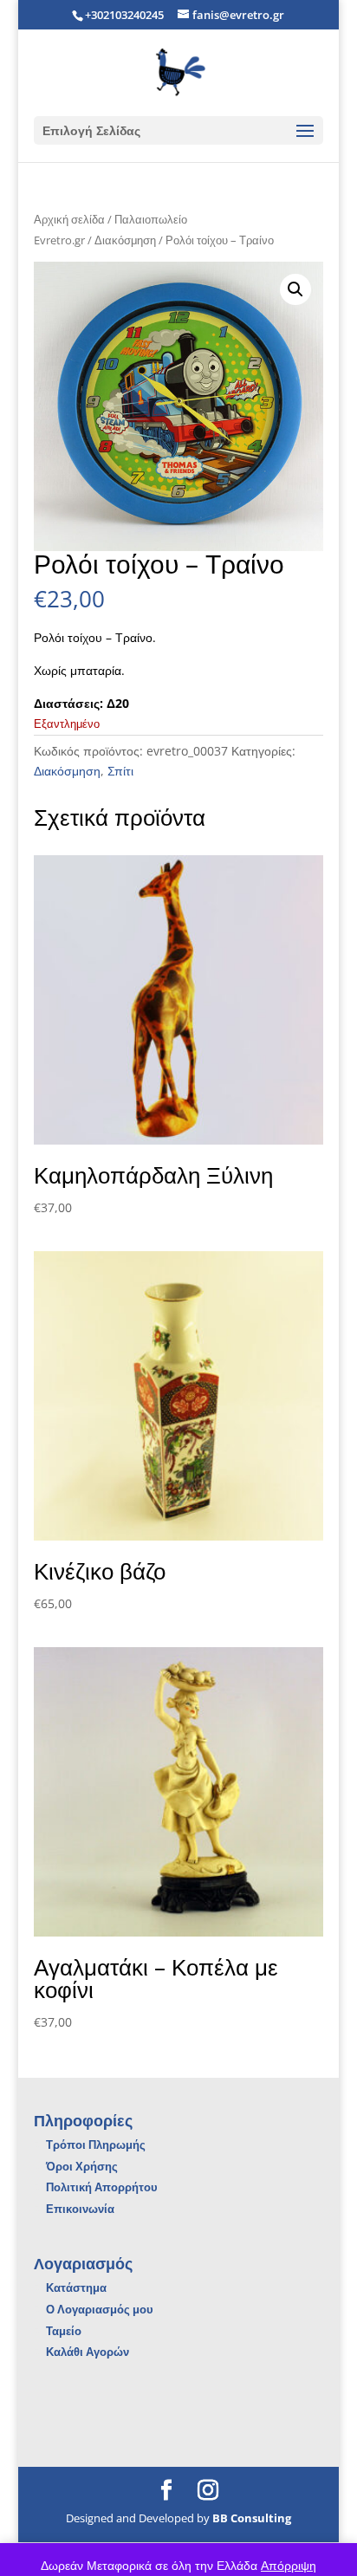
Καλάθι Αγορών (88, 2352)
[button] (295, 289)
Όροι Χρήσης (82, 2166)
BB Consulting (252, 2518)
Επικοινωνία (80, 2209)
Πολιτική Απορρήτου (102, 2187)
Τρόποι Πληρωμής (96, 2145)
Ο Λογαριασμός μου (100, 2309)
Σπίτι (120, 771)
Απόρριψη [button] (289, 2565)
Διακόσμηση (125, 240)
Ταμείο (64, 2331)
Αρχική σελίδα (69, 219)
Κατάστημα (76, 2287)
